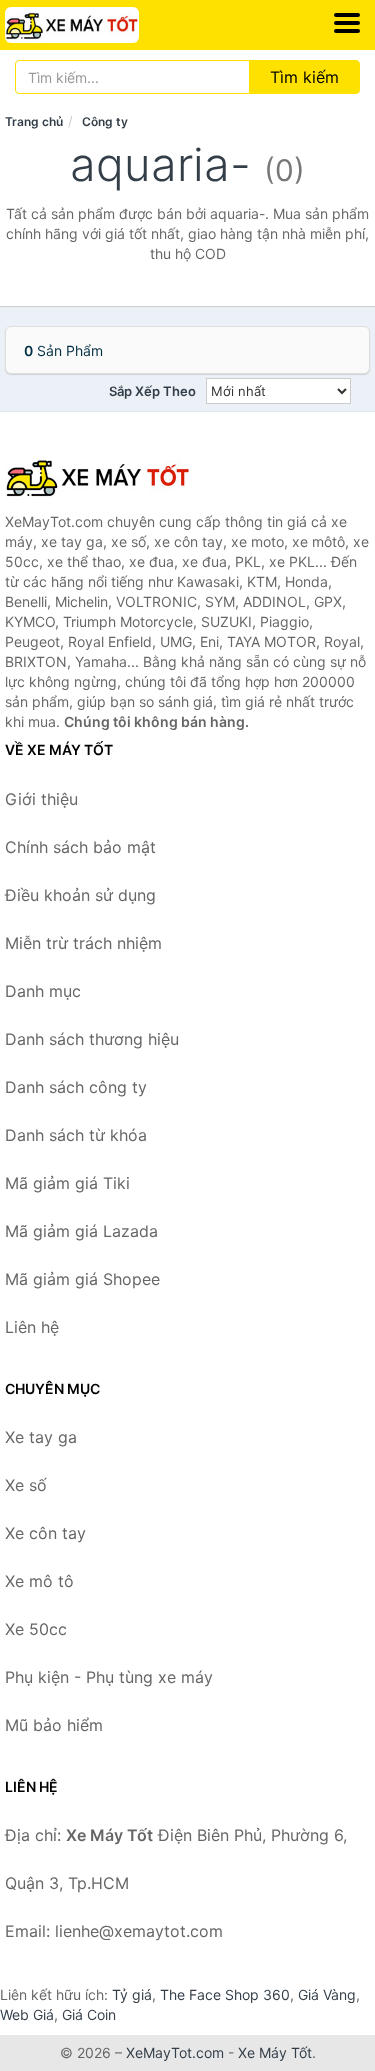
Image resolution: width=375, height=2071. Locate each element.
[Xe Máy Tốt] (105, 477)
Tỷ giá (132, 1994)
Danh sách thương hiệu (92, 1039)
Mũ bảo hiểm (54, 1725)
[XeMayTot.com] (98, 25)
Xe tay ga (41, 1437)
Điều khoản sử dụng (80, 895)
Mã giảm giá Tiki (67, 1183)
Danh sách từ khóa (76, 1135)
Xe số (26, 1485)
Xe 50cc (36, 1629)
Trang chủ (34, 121)
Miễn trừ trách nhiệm (83, 943)
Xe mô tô (39, 1581)
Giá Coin (89, 2014)
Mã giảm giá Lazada (81, 1231)
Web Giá (27, 2014)
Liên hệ (32, 1327)
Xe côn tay (45, 1533)
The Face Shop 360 (225, 1994)
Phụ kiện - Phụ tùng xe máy (109, 1677)
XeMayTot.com (175, 2052)
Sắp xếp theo (152, 391)
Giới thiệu (41, 799)
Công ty (105, 121)
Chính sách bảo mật (80, 847)
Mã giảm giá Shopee (82, 1279)
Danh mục (43, 991)
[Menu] (347, 23)
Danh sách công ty (76, 1087)
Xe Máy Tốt (275, 2052)
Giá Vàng (327, 1994)
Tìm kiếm (304, 77)
